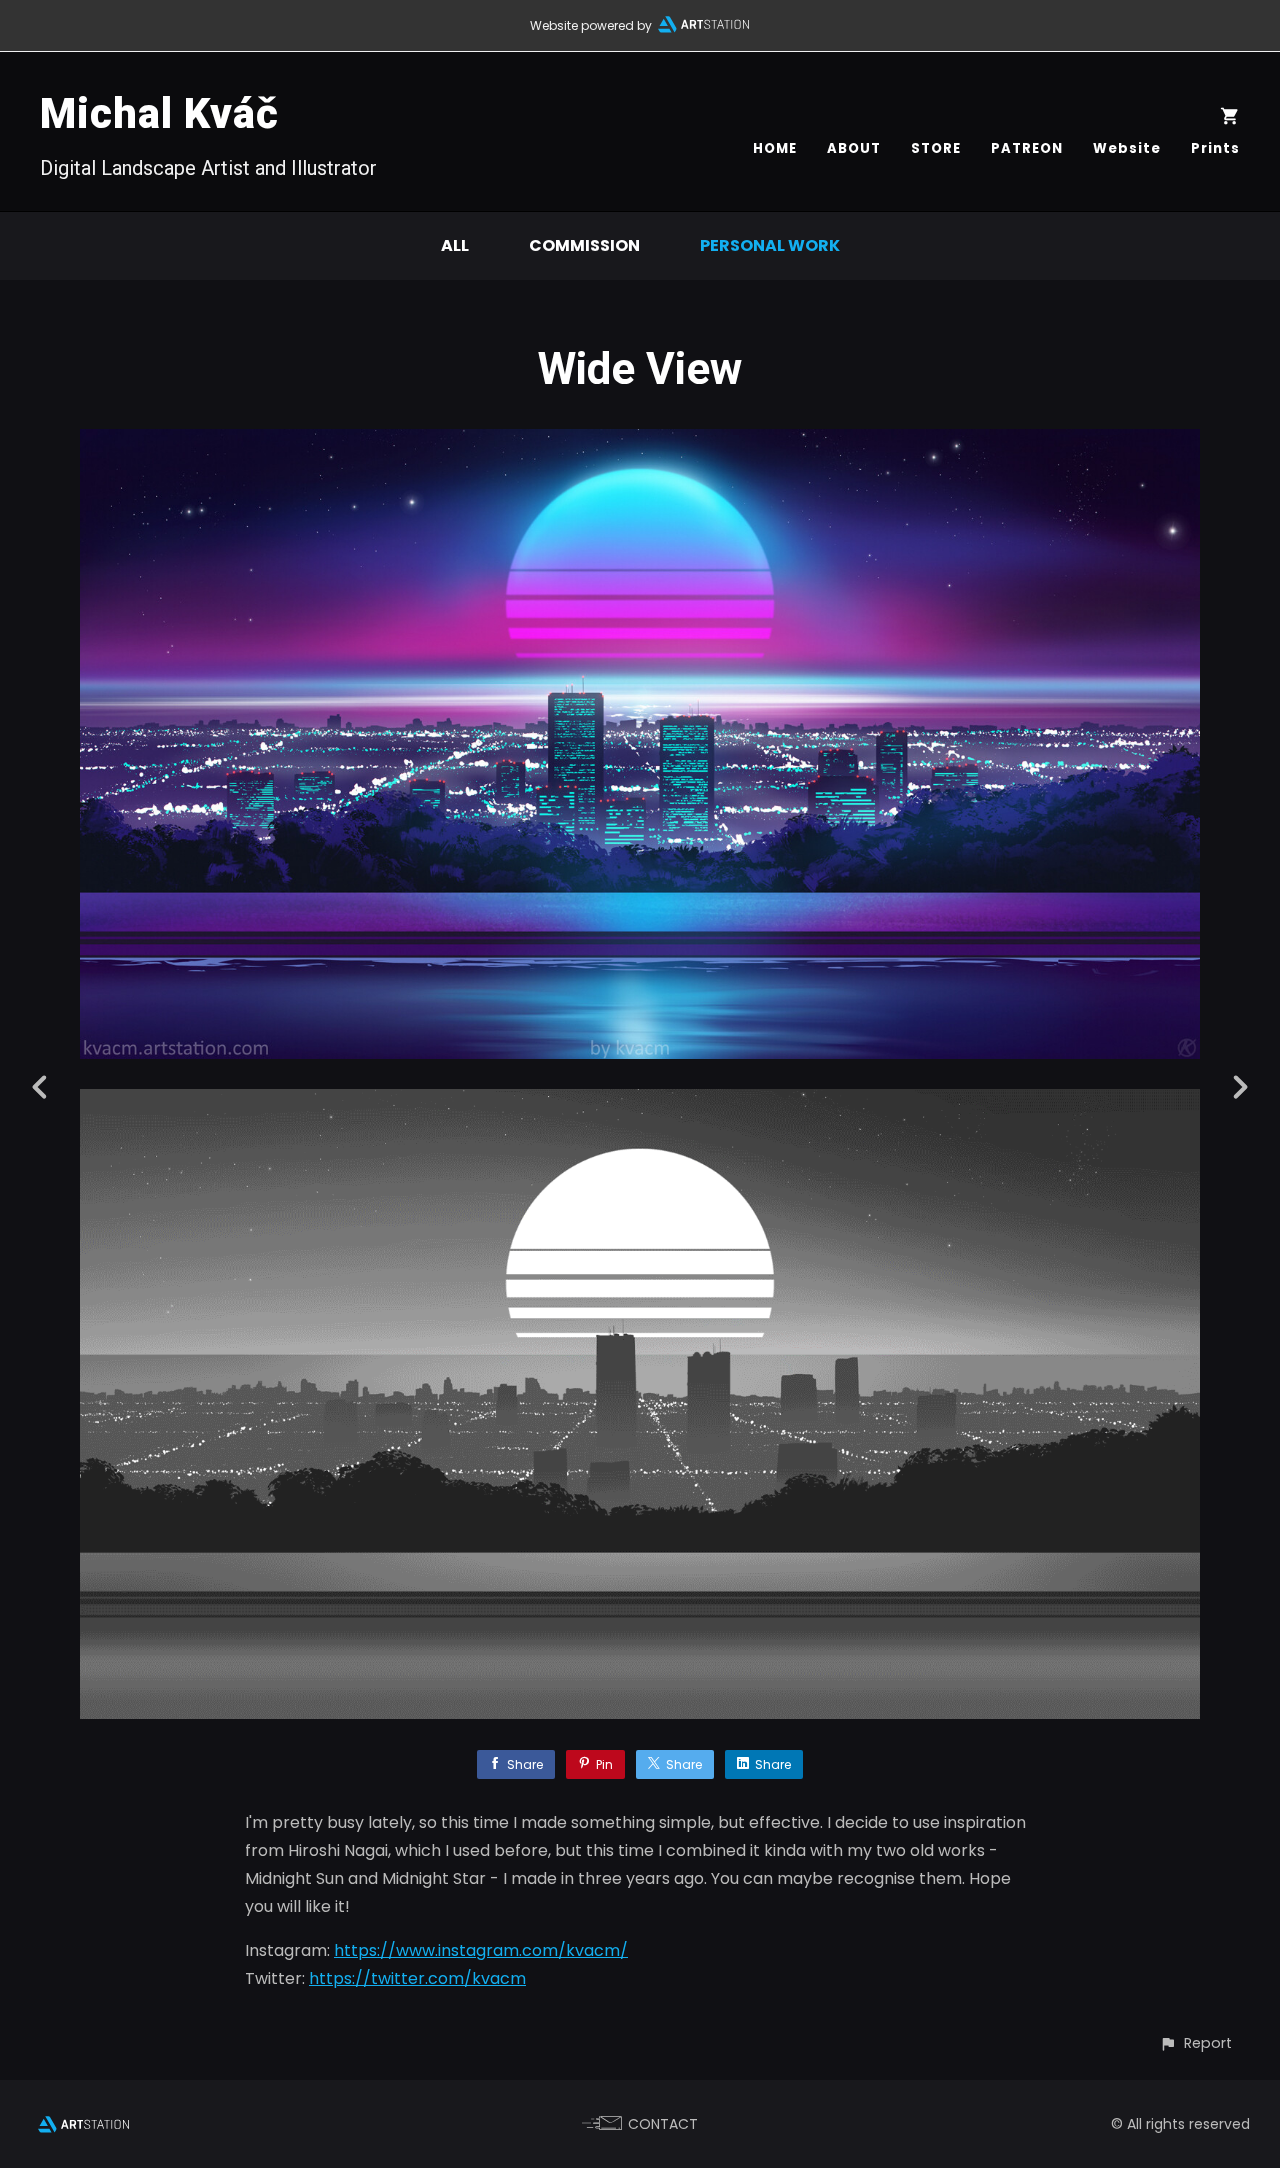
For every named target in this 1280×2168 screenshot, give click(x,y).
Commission (584, 245)
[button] (1195, 2043)
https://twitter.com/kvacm (417, 1978)
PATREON (1027, 148)
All (455, 245)
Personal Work (770, 245)
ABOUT (854, 148)
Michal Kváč (159, 113)
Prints (1215, 148)
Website (1127, 148)
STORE (936, 148)
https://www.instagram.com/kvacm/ (481, 1950)
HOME (775, 148)
